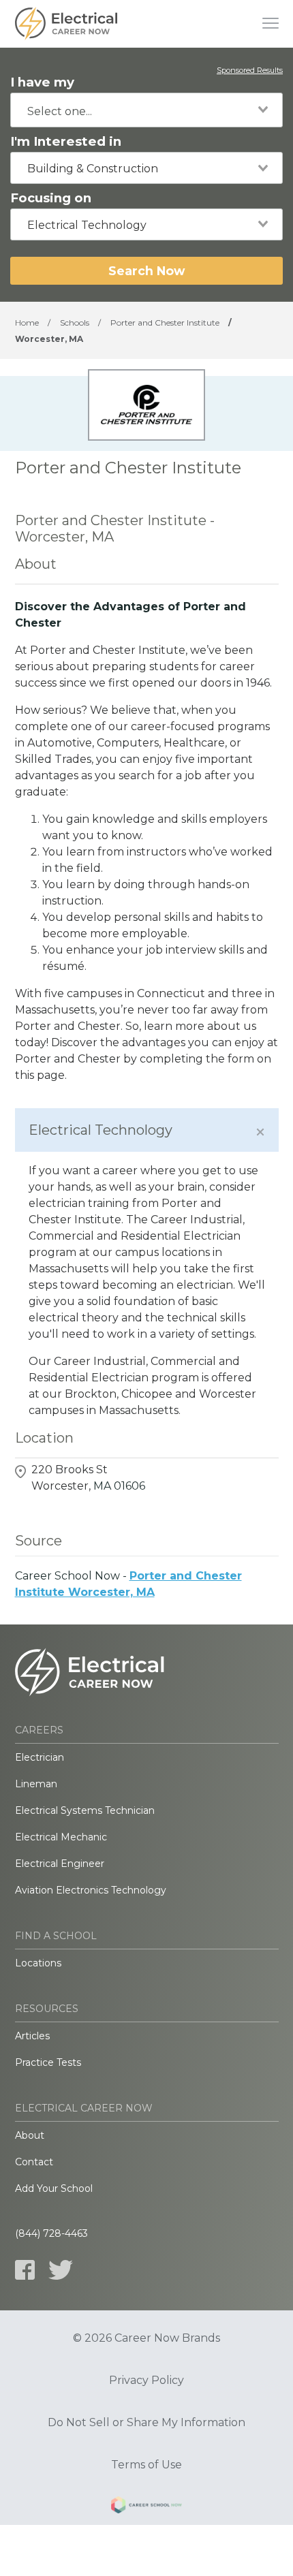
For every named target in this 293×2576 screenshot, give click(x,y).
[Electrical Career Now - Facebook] (25, 2270)
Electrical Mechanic (61, 1837)
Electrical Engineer (60, 1864)
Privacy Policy (146, 2381)
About (30, 2135)
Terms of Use (146, 2465)
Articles (32, 2036)
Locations (38, 1963)
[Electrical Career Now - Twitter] (61, 2270)
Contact (34, 2162)
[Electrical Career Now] (66, 24)
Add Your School (54, 2188)
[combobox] (146, 110)
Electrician (40, 1757)
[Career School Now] (146, 2507)
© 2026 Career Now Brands (146, 2338)
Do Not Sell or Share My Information (146, 2423)
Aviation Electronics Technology (91, 1890)
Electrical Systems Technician (85, 1810)
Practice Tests (48, 2062)
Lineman (36, 1784)
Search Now (146, 271)
